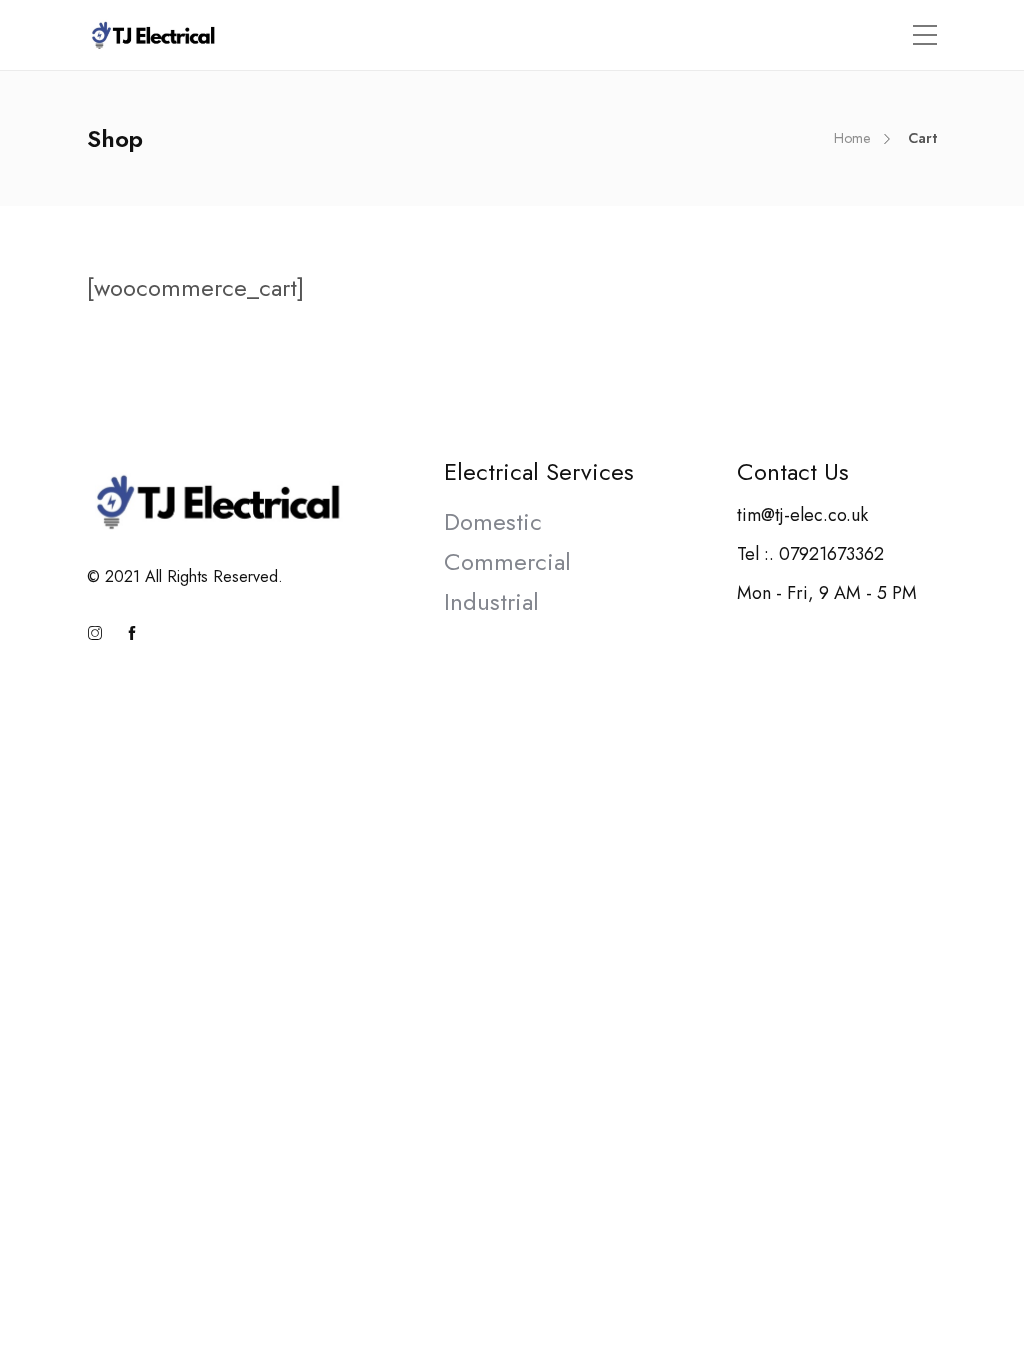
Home (852, 138)
